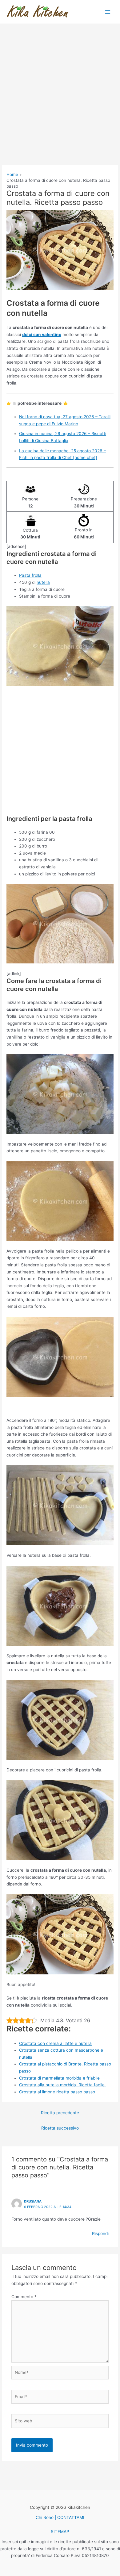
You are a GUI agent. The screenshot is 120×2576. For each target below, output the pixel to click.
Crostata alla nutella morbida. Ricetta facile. (62, 2085)
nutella (43, 582)
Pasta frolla (30, 575)
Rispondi (100, 2233)
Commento (24, 2297)
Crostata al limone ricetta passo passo (57, 2092)
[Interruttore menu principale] (108, 12)
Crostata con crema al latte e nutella (55, 2043)
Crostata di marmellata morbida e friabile (59, 2078)
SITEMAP (60, 2532)
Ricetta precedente (60, 2113)
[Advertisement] (60, 103)
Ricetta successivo (60, 2128)
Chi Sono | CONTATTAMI (60, 2517)
